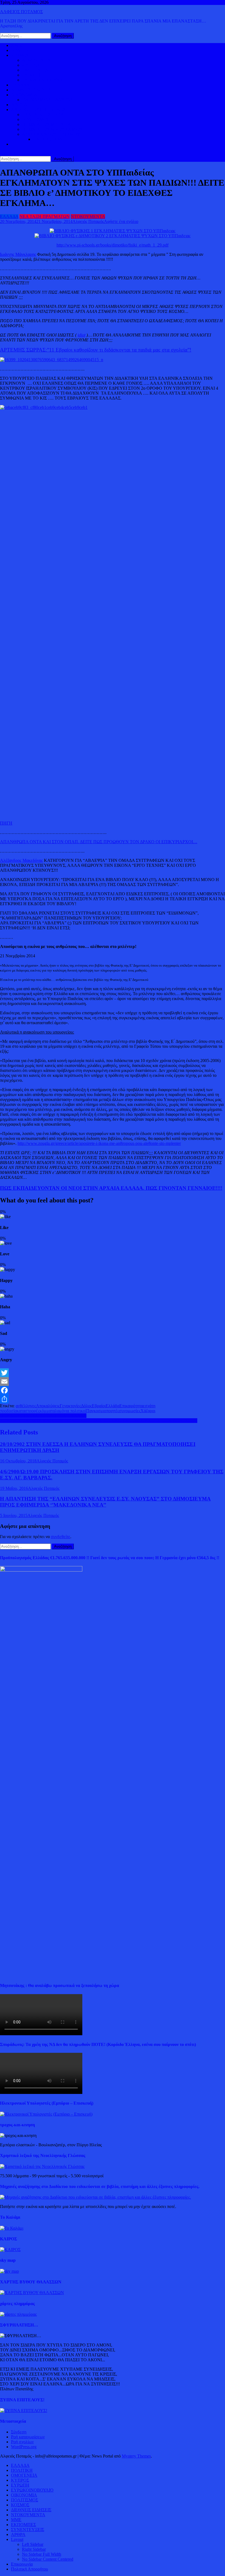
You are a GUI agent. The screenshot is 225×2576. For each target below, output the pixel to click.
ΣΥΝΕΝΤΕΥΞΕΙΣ (28, 2530)
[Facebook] (113, 1390)
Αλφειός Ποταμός (88, 221)
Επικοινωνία (22, 2564)
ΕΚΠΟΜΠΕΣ (23, 2525)
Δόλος (86, 1406)
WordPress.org (24, 2447)
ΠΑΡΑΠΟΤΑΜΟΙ (49, 139)
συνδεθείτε (61, 1537)
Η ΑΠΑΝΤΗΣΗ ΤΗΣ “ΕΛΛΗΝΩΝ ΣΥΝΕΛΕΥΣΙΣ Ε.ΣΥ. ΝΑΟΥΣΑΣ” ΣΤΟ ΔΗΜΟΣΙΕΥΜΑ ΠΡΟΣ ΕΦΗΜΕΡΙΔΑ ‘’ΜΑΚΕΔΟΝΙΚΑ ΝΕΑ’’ (105, 1502)
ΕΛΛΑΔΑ (20, 85)
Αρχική (17, 45)
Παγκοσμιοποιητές (103, 1411)
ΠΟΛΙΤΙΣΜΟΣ (36, 119)
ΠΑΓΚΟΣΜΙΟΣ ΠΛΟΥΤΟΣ (47, 100)
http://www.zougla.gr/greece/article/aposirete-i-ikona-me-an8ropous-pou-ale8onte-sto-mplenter (99, 1143)
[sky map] (9, 2271)
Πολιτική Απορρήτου (29, 2569)
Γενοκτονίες (70, 1406)
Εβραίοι (99, 1406)
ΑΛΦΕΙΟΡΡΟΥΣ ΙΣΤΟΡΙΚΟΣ (38, 110)
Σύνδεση (19, 2432)
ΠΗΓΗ (6, 823)
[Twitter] (113, 1373)
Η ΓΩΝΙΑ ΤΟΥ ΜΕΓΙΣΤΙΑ (47, 124)
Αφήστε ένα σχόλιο (121, 221)
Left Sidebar (33, 2544)
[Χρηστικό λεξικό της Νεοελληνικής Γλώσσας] (42, 2166)
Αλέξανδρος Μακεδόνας (21, 860)
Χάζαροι (148, 1411)
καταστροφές (28, 1411)
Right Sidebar (34, 2549)
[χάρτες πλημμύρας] (18, 2314)
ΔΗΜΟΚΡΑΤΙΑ (36, 60)
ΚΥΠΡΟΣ (31, 65)
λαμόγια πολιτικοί (71, 1411)
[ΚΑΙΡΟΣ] (10, 2250)
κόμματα (47, 1411)
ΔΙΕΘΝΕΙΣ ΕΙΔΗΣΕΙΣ (31, 90)
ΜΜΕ (16, 2520)
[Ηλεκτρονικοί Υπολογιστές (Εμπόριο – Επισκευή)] (46, 2114)
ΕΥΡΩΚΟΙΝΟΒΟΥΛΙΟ (43, 80)
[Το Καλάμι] (12, 2228)
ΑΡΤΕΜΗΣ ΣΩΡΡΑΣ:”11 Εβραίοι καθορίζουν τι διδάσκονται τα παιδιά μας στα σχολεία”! (96, 350)
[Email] (113, 1382)
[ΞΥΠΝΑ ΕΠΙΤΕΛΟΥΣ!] (24, 2411)
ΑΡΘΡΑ (18, 2534)
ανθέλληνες (26, 1406)
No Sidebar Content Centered (48, 2559)
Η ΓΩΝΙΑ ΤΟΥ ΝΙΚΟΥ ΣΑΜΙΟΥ (52, 129)
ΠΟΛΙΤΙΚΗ (22, 50)
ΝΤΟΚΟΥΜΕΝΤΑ (88, 216)
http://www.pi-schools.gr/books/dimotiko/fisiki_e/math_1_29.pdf (113, 245)
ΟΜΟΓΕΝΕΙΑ (35, 70)
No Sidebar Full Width (42, 2554)
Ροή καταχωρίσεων (28, 2437)
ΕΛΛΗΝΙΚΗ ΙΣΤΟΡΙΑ (43, 114)
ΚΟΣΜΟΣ (20, 55)
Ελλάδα (113, 1406)
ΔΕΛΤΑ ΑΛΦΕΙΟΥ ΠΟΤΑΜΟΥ (51, 134)
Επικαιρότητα (131, 1406)
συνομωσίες (130, 1411)
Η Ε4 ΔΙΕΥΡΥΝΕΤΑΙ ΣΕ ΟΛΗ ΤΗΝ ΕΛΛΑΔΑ (43, 1416)
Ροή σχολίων (22, 2442)
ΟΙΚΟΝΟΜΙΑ (24, 95)
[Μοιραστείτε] (113, 1399)
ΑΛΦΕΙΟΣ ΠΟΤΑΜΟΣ (21, 12)
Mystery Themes (136, 2456)
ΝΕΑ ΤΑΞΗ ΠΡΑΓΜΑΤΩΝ (45, 216)
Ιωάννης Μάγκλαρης (18, 254)
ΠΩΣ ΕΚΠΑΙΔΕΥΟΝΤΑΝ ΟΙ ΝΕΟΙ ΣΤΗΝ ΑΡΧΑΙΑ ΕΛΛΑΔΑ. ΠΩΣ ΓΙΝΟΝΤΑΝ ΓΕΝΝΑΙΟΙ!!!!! (111, 1188)
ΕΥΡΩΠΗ (31, 75)
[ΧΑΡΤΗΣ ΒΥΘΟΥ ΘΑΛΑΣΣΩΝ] (32, 2293)
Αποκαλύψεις (48, 1406)
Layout (17, 2539)
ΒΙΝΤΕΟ (19, 105)
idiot (81, 335)
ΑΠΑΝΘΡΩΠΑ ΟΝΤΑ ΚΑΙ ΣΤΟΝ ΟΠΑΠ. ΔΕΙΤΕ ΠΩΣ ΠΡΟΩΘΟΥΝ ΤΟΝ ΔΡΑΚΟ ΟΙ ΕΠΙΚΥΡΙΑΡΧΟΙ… (99, 842)
